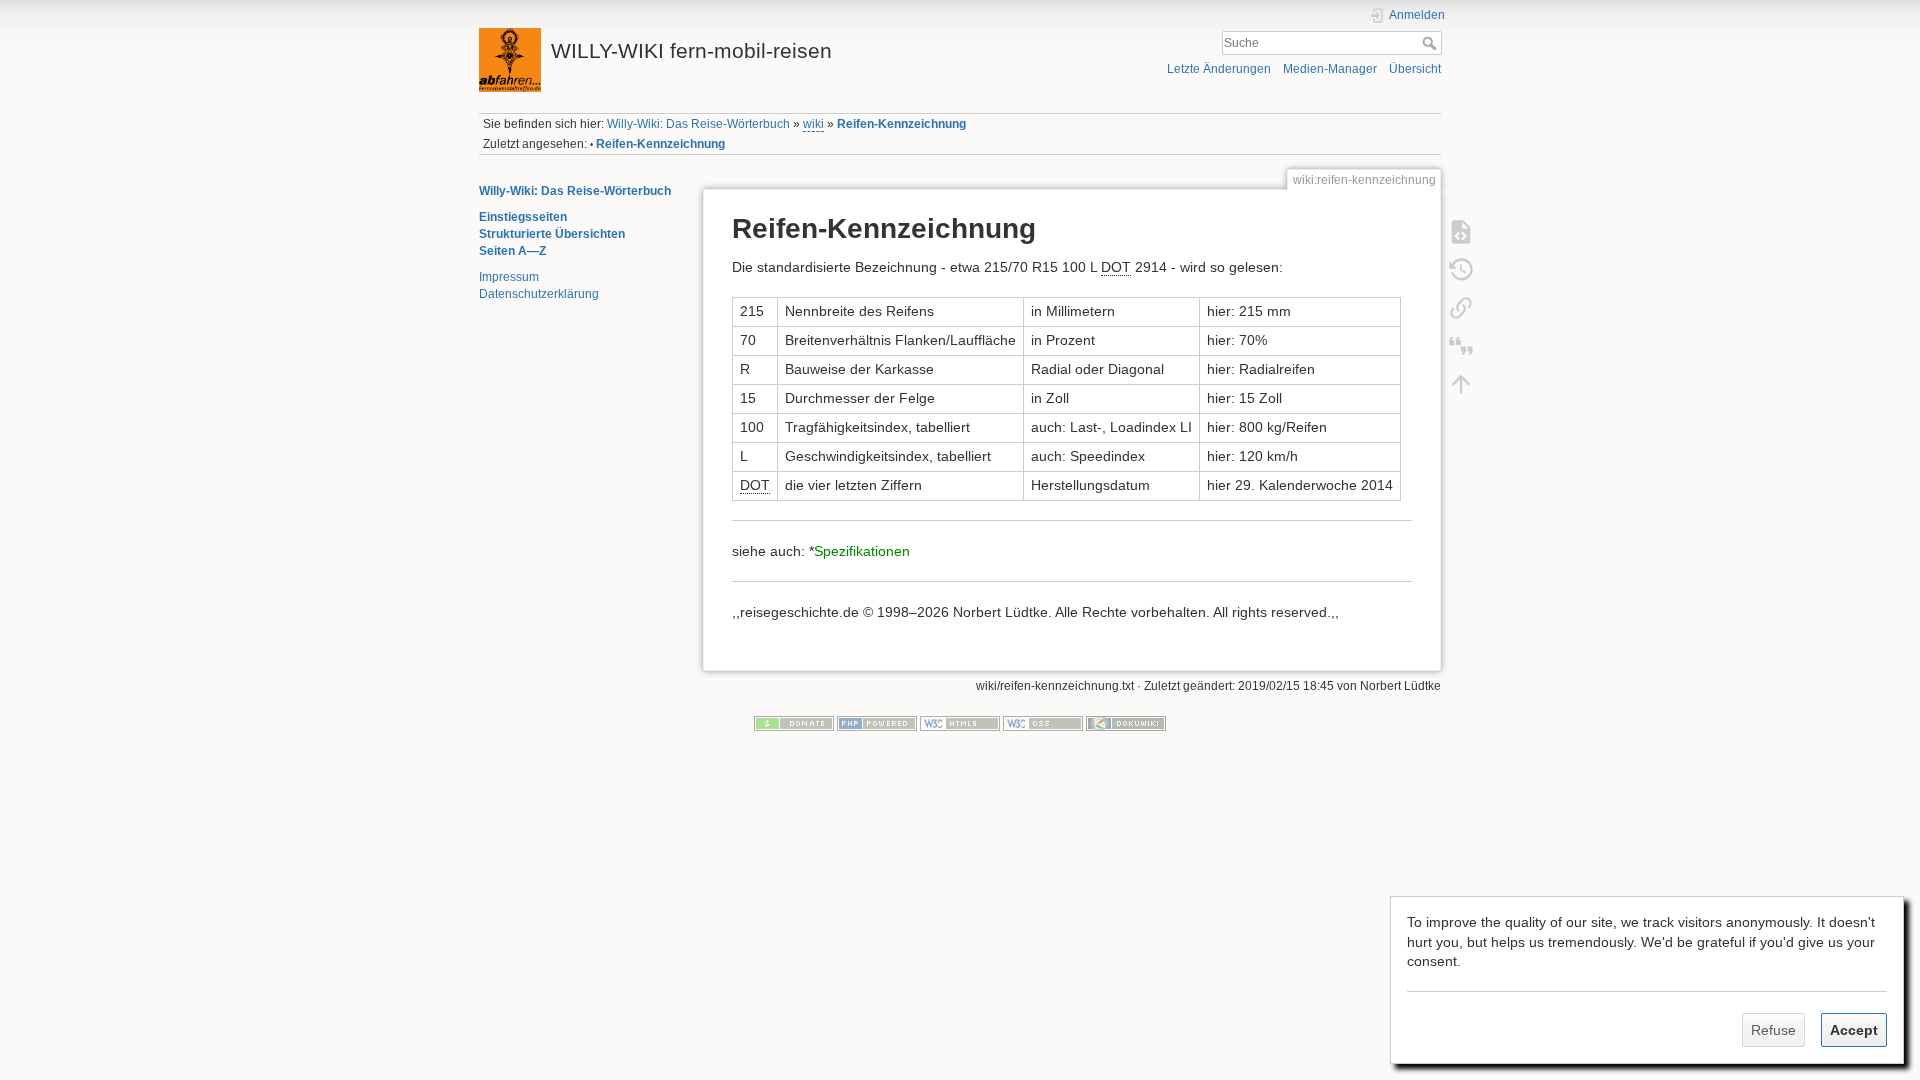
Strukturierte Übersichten (552, 234)
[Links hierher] (1461, 307)
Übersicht (1415, 69)
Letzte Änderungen (1219, 69)
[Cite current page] (1461, 345)
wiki (813, 124)
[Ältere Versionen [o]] (1461, 269)
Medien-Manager (1330, 69)
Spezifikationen (862, 551)
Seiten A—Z (512, 251)
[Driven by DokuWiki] (1126, 723)
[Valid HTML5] (960, 723)
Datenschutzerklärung (539, 294)
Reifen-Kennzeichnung (901, 124)
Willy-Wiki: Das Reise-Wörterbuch (698, 124)
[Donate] (794, 723)
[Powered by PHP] (877, 723)
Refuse (1773, 1030)
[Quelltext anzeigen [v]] (1461, 231)
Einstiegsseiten (523, 217)
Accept (1854, 1030)
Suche (1431, 43)
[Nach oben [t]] (1461, 383)
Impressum (509, 277)
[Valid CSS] (1043, 723)
